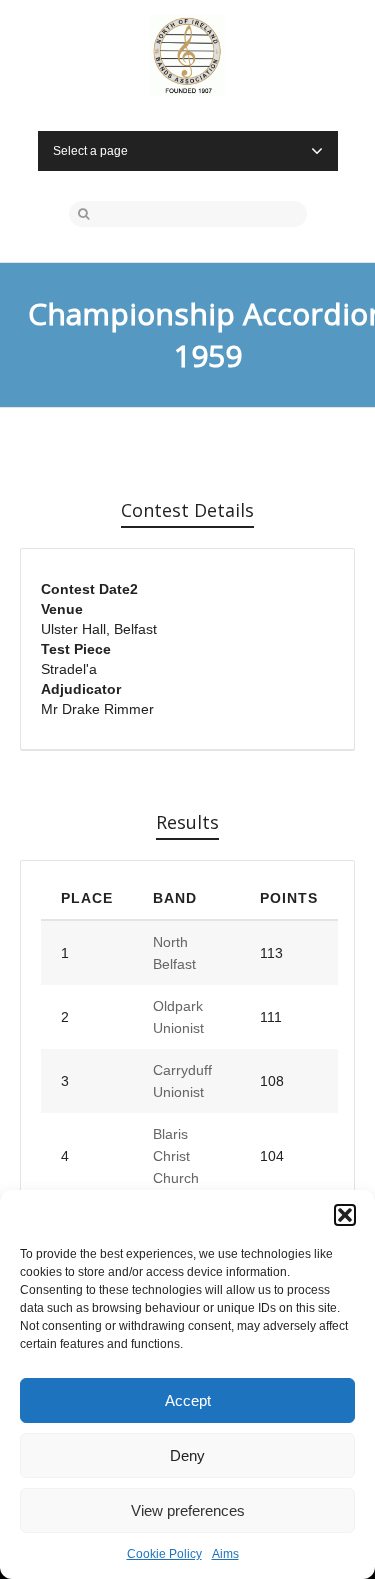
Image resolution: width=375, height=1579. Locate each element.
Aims (225, 1554)
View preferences (188, 1510)
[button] (345, 1215)
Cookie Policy (164, 1554)
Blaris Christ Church (176, 1156)
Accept (188, 1400)
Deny (187, 1455)
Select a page (90, 151)
